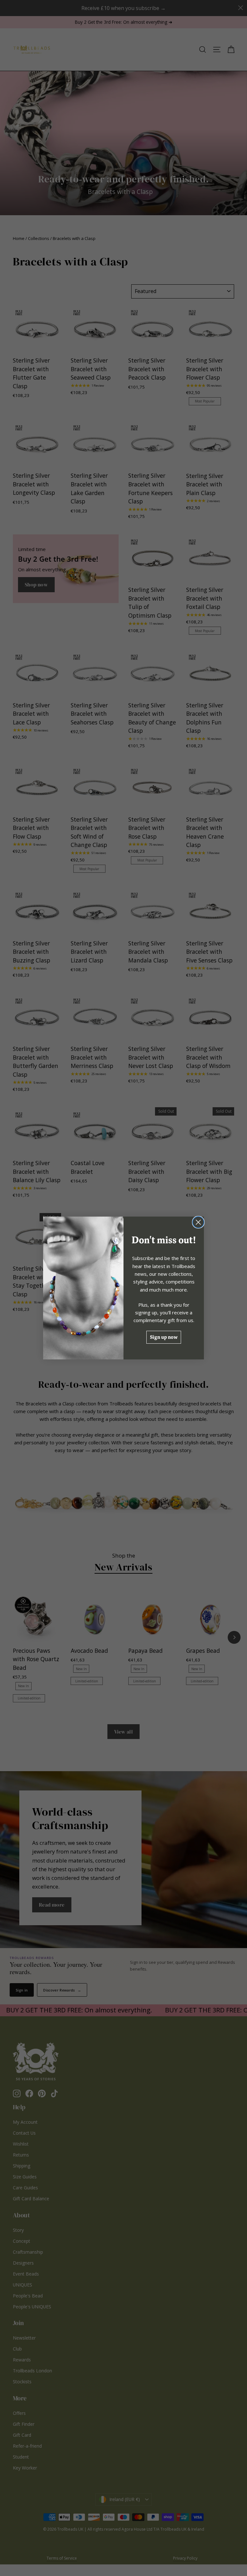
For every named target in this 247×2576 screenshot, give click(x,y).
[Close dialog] (198, 1222)
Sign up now (164, 1337)
